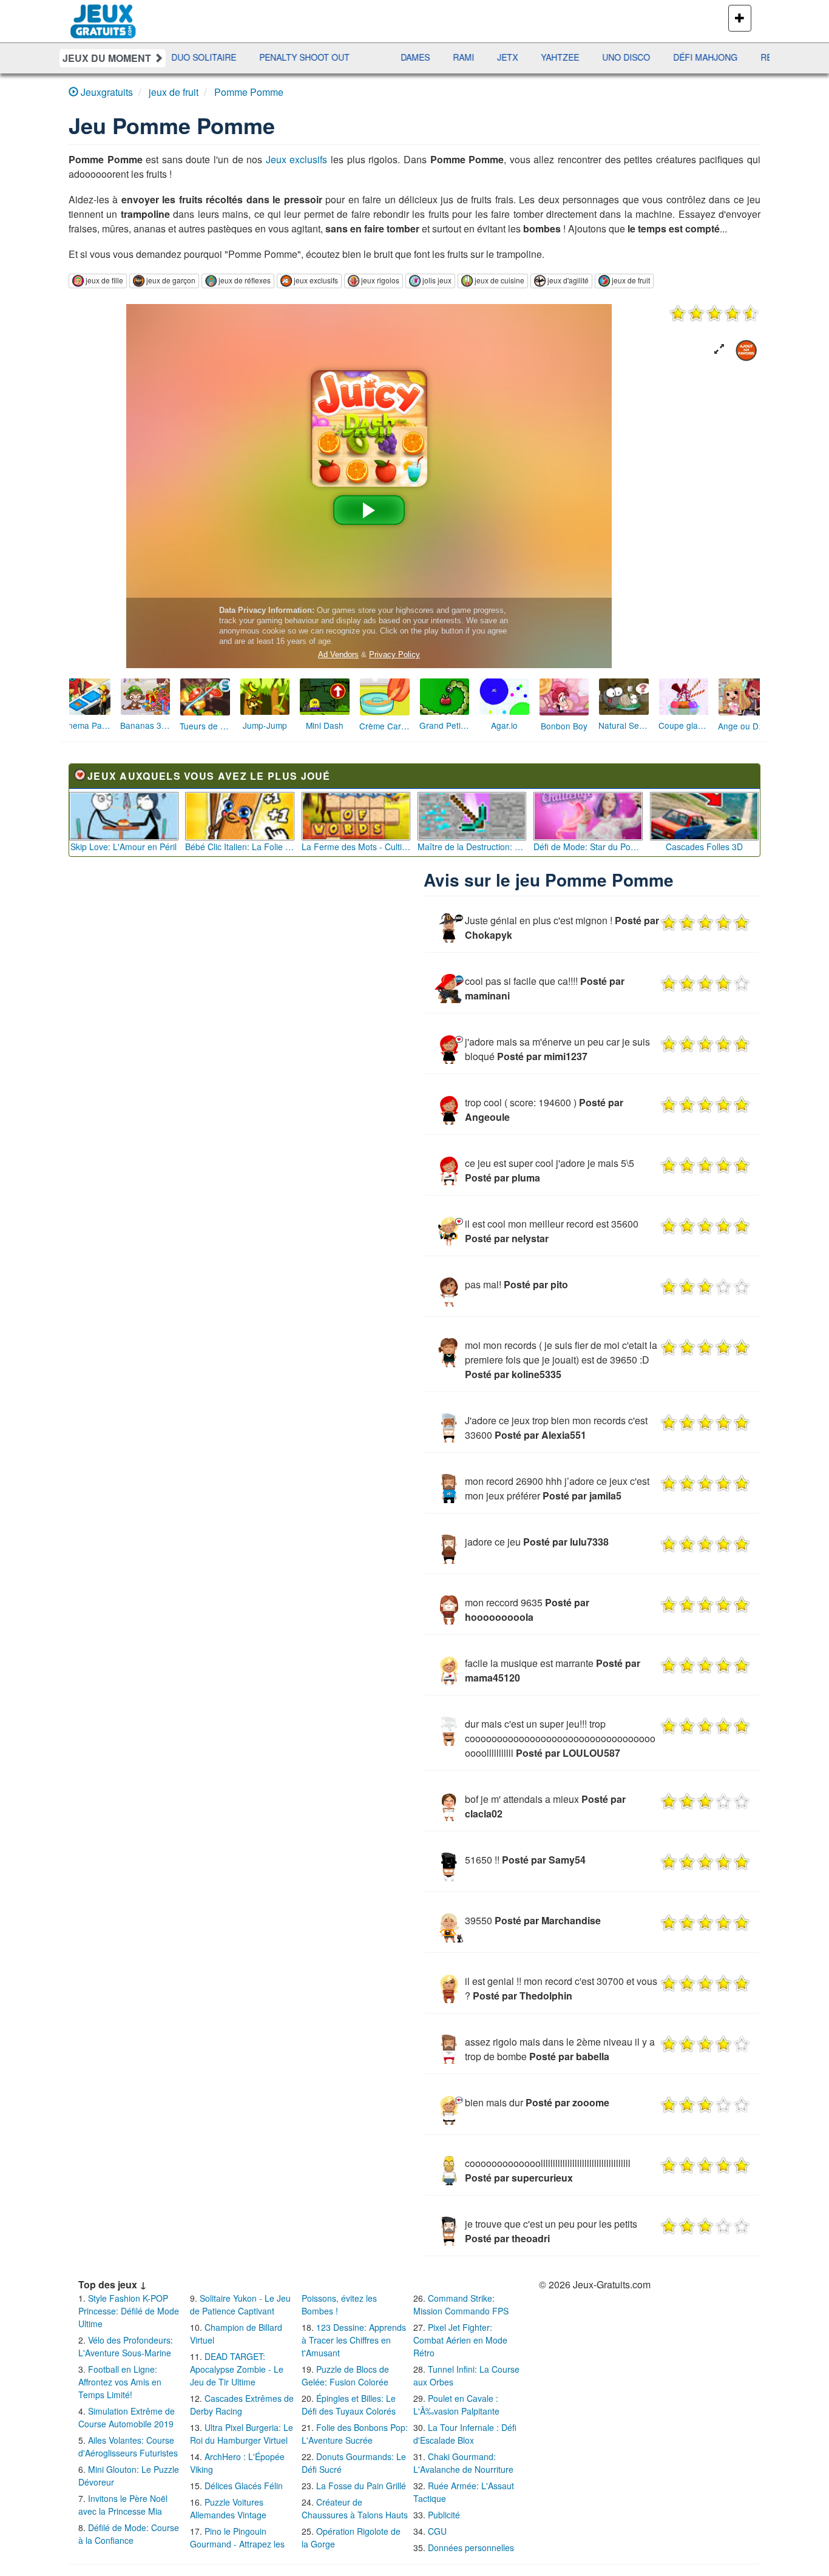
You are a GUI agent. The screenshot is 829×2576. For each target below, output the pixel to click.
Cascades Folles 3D (704, 847)
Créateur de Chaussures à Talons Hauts (355, 2508)
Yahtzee (460, 57)
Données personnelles (471, 2547)
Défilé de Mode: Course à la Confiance (129, 2534)
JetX (408, 57)
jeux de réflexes (245, 280)
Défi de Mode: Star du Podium (588, 847)
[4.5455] (714, 313)
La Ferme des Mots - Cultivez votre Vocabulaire (356, 847)
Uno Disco (526, 57)
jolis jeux (437, 280)
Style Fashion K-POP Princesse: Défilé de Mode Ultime (129, 2311)
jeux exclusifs (316, 280)
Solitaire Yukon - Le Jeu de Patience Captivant (240, 2304)
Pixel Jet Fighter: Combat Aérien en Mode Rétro (460, 2340)
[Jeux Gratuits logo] (103, 15)
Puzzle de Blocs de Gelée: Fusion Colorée (345, 2375)
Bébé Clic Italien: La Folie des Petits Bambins (240, 847)
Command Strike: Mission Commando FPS (461, 2304)
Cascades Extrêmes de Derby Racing (242, 2405)
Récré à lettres (700, 57)
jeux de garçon (171, 280)
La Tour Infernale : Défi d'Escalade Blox (465, 2434)
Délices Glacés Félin (244, 2486)
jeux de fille (104, 280)
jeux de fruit (631, 280)
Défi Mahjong (606, 57)
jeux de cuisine (499, 280)
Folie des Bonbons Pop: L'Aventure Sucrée (355, 2434)
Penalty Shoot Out (205, 57)
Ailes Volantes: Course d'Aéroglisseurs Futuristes (128, 2446)
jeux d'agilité (568, 280)
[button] (719, 349)
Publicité (444, 2515)
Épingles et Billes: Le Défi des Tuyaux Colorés (349, 2405)
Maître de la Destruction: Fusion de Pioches (472, 847)
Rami (364, 57)
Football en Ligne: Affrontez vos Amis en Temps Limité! (120, 2382)
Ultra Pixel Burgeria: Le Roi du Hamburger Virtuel (242, 2434)
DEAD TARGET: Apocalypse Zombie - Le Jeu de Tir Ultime (237, 2369)
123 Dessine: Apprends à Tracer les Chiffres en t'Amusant (354, 2340)
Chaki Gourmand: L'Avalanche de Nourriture (463, 2463)
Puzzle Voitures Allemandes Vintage (228, 2508)
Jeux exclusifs (297, 159)
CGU (437, 2531)
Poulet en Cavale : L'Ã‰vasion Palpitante (456, 2405)
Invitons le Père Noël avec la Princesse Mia (123, 2505)
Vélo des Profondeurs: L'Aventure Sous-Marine (126, 2346)
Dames (316, 57)
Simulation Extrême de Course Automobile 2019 (127, 2417)
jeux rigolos (380, 280)
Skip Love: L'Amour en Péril (124, 847)
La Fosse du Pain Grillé (361, 2486)
